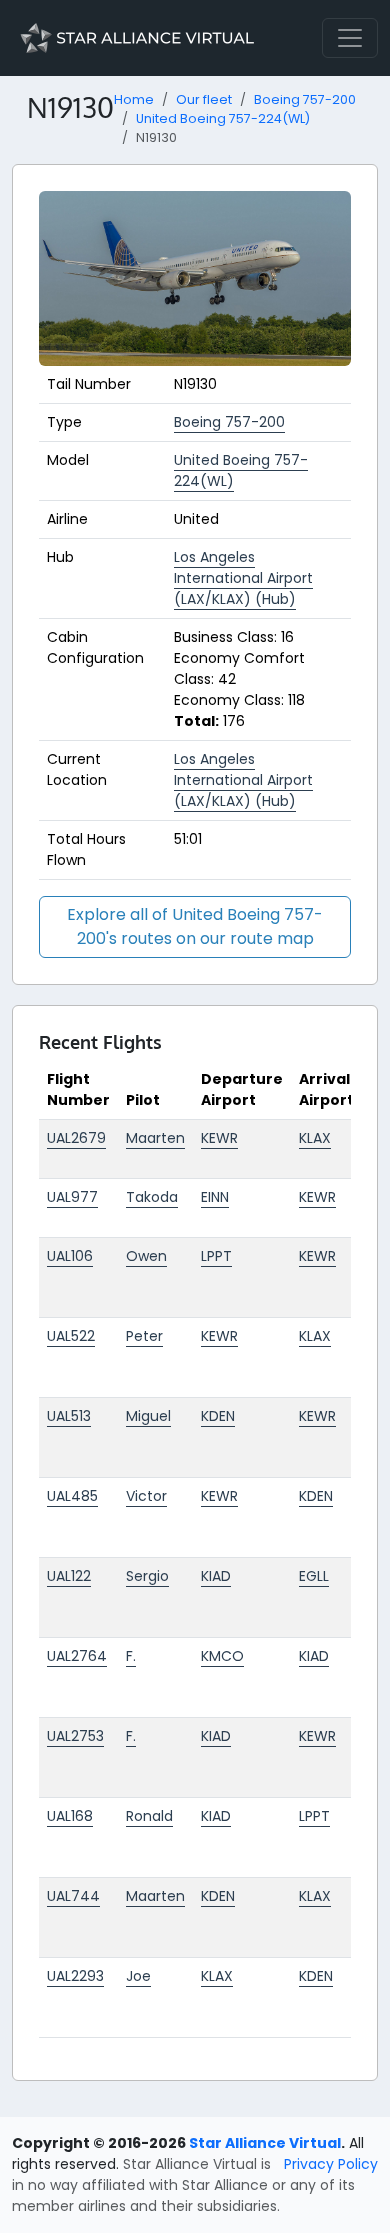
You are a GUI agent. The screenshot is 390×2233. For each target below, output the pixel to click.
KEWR (219, 1138)
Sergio (147, 1576)
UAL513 (69, 1416)
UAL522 (71, 1336)
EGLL (314, 1576)
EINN (215, 1197)
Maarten (155, 1138)
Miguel (148, 1416)
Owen (146, 1256)
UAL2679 (76, 1138)
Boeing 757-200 (305, 99)
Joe (138, 1976)
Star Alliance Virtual (265, 2143)
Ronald (149, 1816)
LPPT (216, 1256)
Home (134, 99)
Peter (144, 1336)
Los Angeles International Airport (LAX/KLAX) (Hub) (243, 578)
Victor (146, 1496)
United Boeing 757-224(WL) (223, 118)
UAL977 (72, 1197)
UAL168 (70, 1816)
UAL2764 (77, 1656)
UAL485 (72, 1496)
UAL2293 (75, 1976)
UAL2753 (75, 1736)
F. (131, 1656)
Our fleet (204, 99)
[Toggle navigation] (350, 38)
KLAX (315, 1138)
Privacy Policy (331, 2164)
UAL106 (70, 1256)
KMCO (222, 1656)
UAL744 (73, 1896)
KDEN (218, 1416)
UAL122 (69, 1576)
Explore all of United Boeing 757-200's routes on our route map (195, 926)
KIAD (216, 1576)
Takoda (152, 1197)
